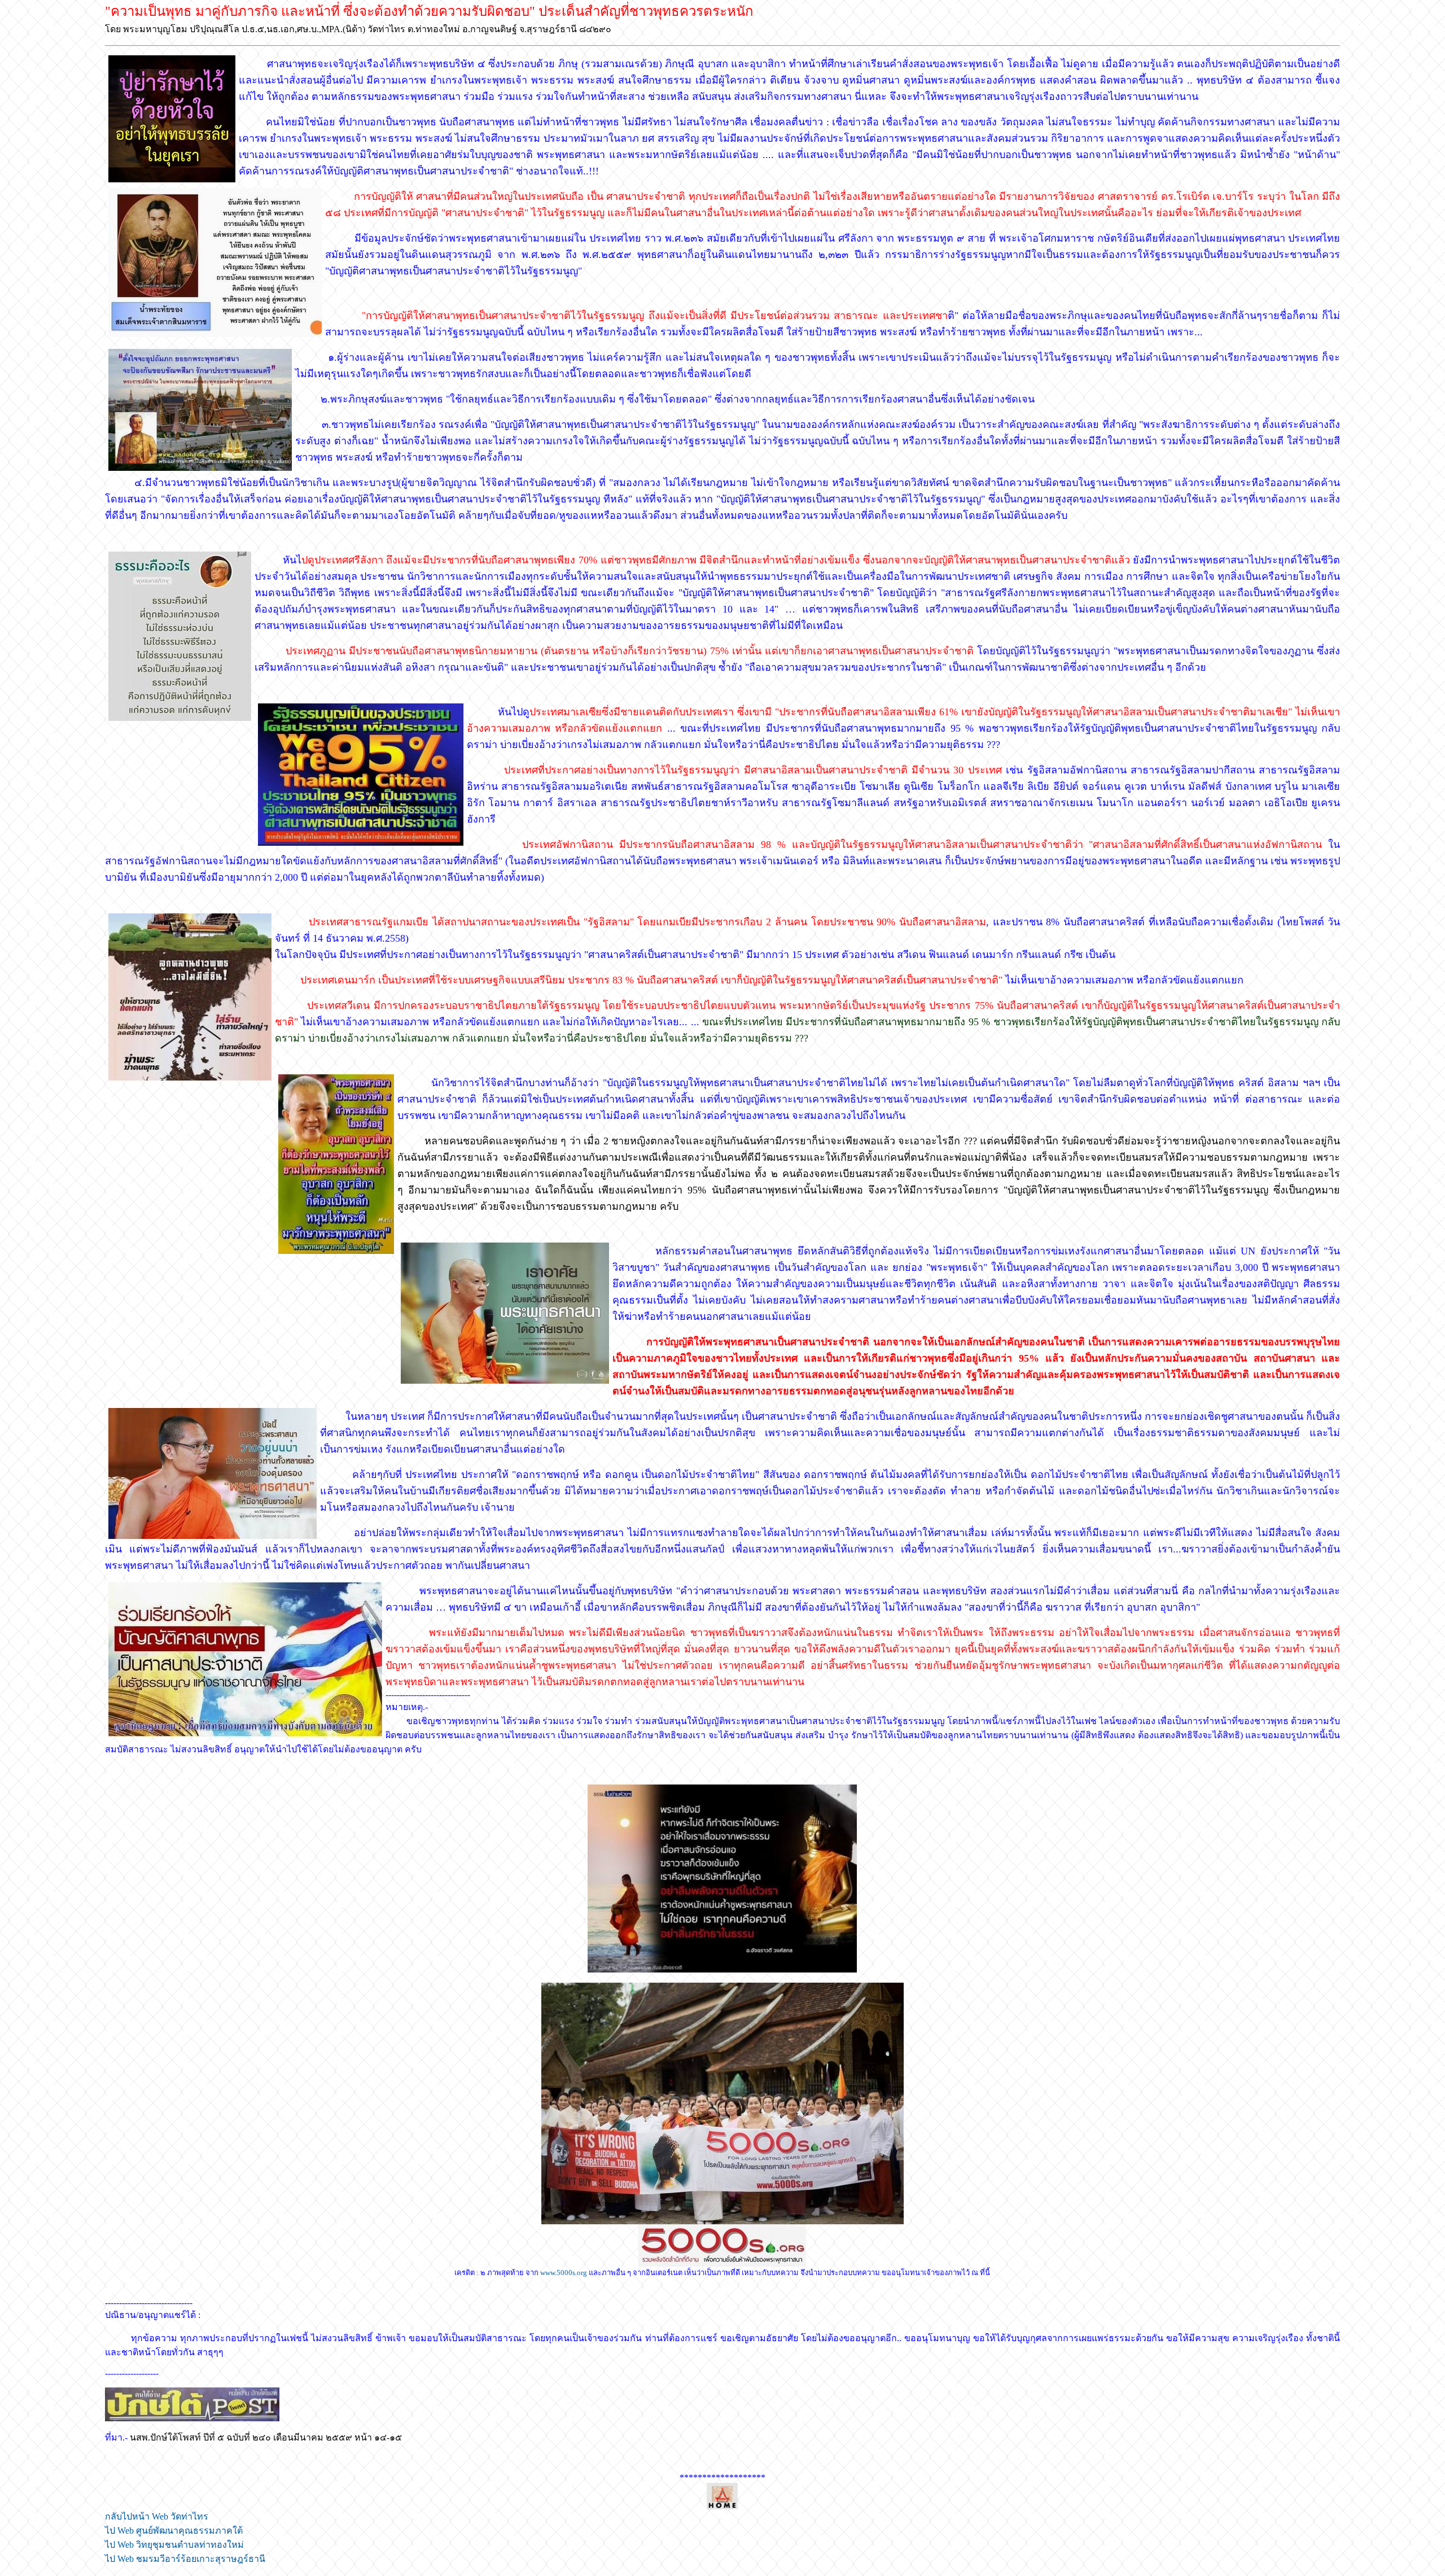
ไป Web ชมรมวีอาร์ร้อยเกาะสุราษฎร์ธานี (185, 2559)
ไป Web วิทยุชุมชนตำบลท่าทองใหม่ (174, 2545)
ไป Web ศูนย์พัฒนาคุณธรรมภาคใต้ (174, 2531)
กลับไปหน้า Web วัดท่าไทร (157, 2516)
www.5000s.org (564, 2273)
